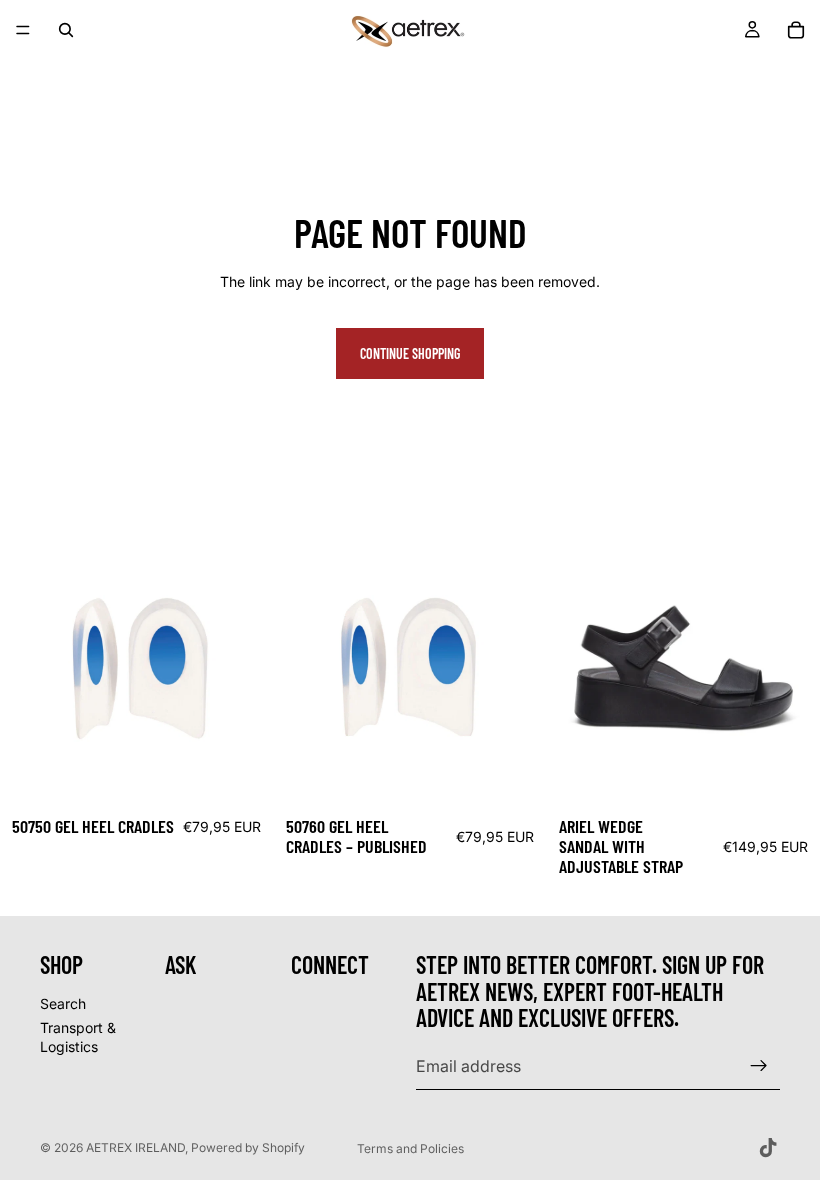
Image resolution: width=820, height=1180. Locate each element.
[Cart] (796, 30)
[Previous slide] (577, 669)
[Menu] (23, 30)
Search (63, 1003)
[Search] (66, 30)
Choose (259, 773)
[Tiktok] (768, 1148)
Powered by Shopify (248, 1147)
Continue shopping (410, 353)
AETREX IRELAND (135, 1147)
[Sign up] (759, 1066)
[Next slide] (790, 669)
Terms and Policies (410, 1148)
